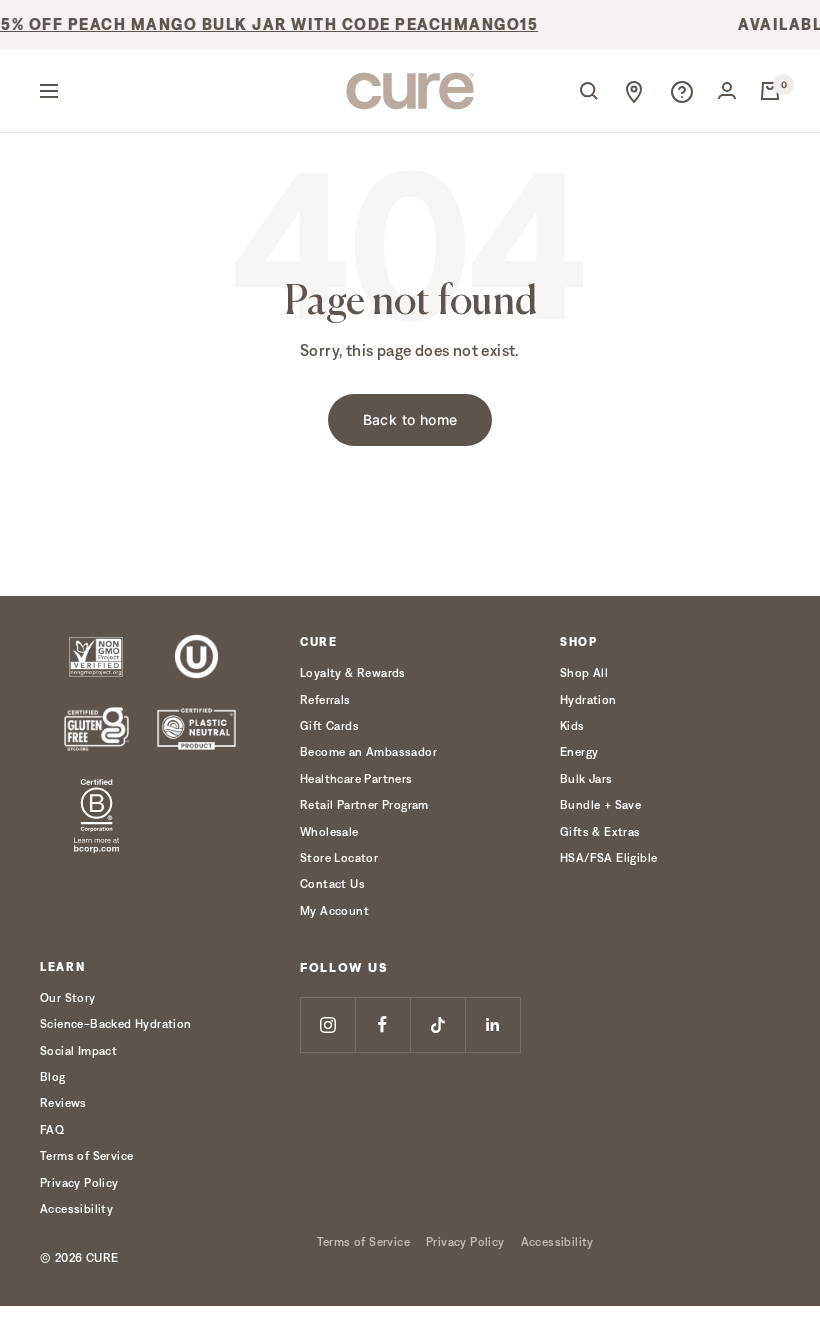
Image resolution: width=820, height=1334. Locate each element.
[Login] (727, 90)
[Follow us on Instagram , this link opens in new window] (327, 1024)
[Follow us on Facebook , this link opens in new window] (382, 1024)
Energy (579, 751)
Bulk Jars (586, 778)
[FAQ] (682, 91)
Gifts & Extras (600, 831)
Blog (53, 1076)
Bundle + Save (600, 804)
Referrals (325, 699)
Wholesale (329, 831)
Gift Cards (329, 725)
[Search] (589, 91)
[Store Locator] (634, 91)
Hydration (588, 699)
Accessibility (76, 1208)
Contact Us (332, 883)
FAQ (52, 1129)
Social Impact (78, 1050)
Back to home (410, 419)
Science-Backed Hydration (116, 1023)
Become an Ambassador (368, 751)
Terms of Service (86, 1155)
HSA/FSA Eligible (608, 857)
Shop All (584, 672)
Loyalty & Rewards (353, 672)
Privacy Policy (79, 1182)
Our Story (68, 997)
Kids (572, 725)
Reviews (63, 1102)
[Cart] (770, 91)
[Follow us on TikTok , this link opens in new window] (437, 1024)
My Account (334, 910)
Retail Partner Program (364, 804)
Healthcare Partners (356, 778)
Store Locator (339, 857)
